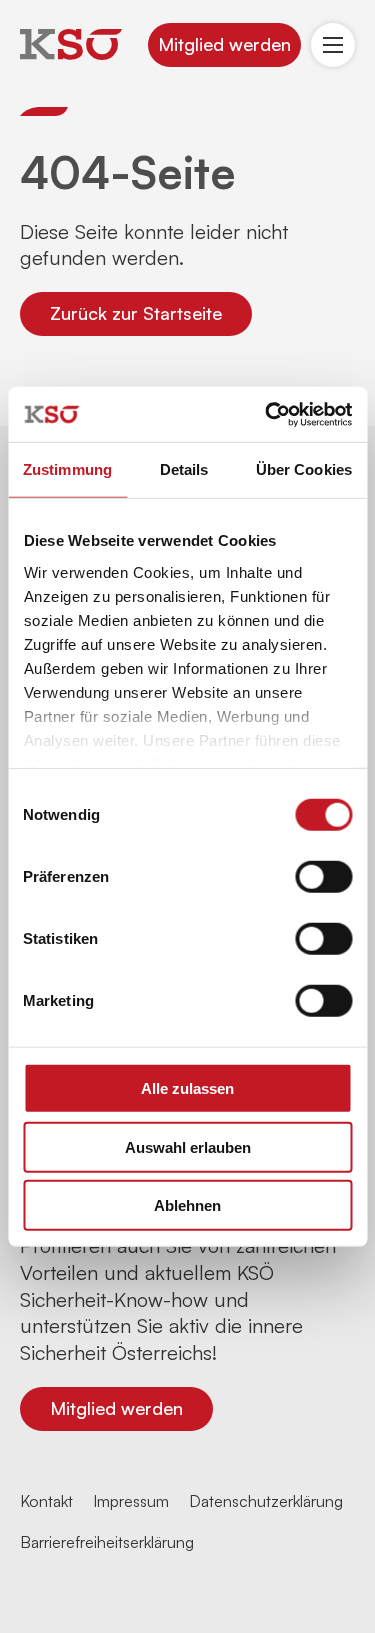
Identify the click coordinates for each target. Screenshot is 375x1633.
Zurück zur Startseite (136, 313)
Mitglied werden (224, 44)
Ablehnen (187, 1205)
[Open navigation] (333, 45)
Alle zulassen (187, 1088)
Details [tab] (184, 469)
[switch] (323, 877)
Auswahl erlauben (188, 1146)
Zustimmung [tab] (67, 469)
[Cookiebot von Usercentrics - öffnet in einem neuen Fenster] (267, 414)
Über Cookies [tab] (304, 469)
